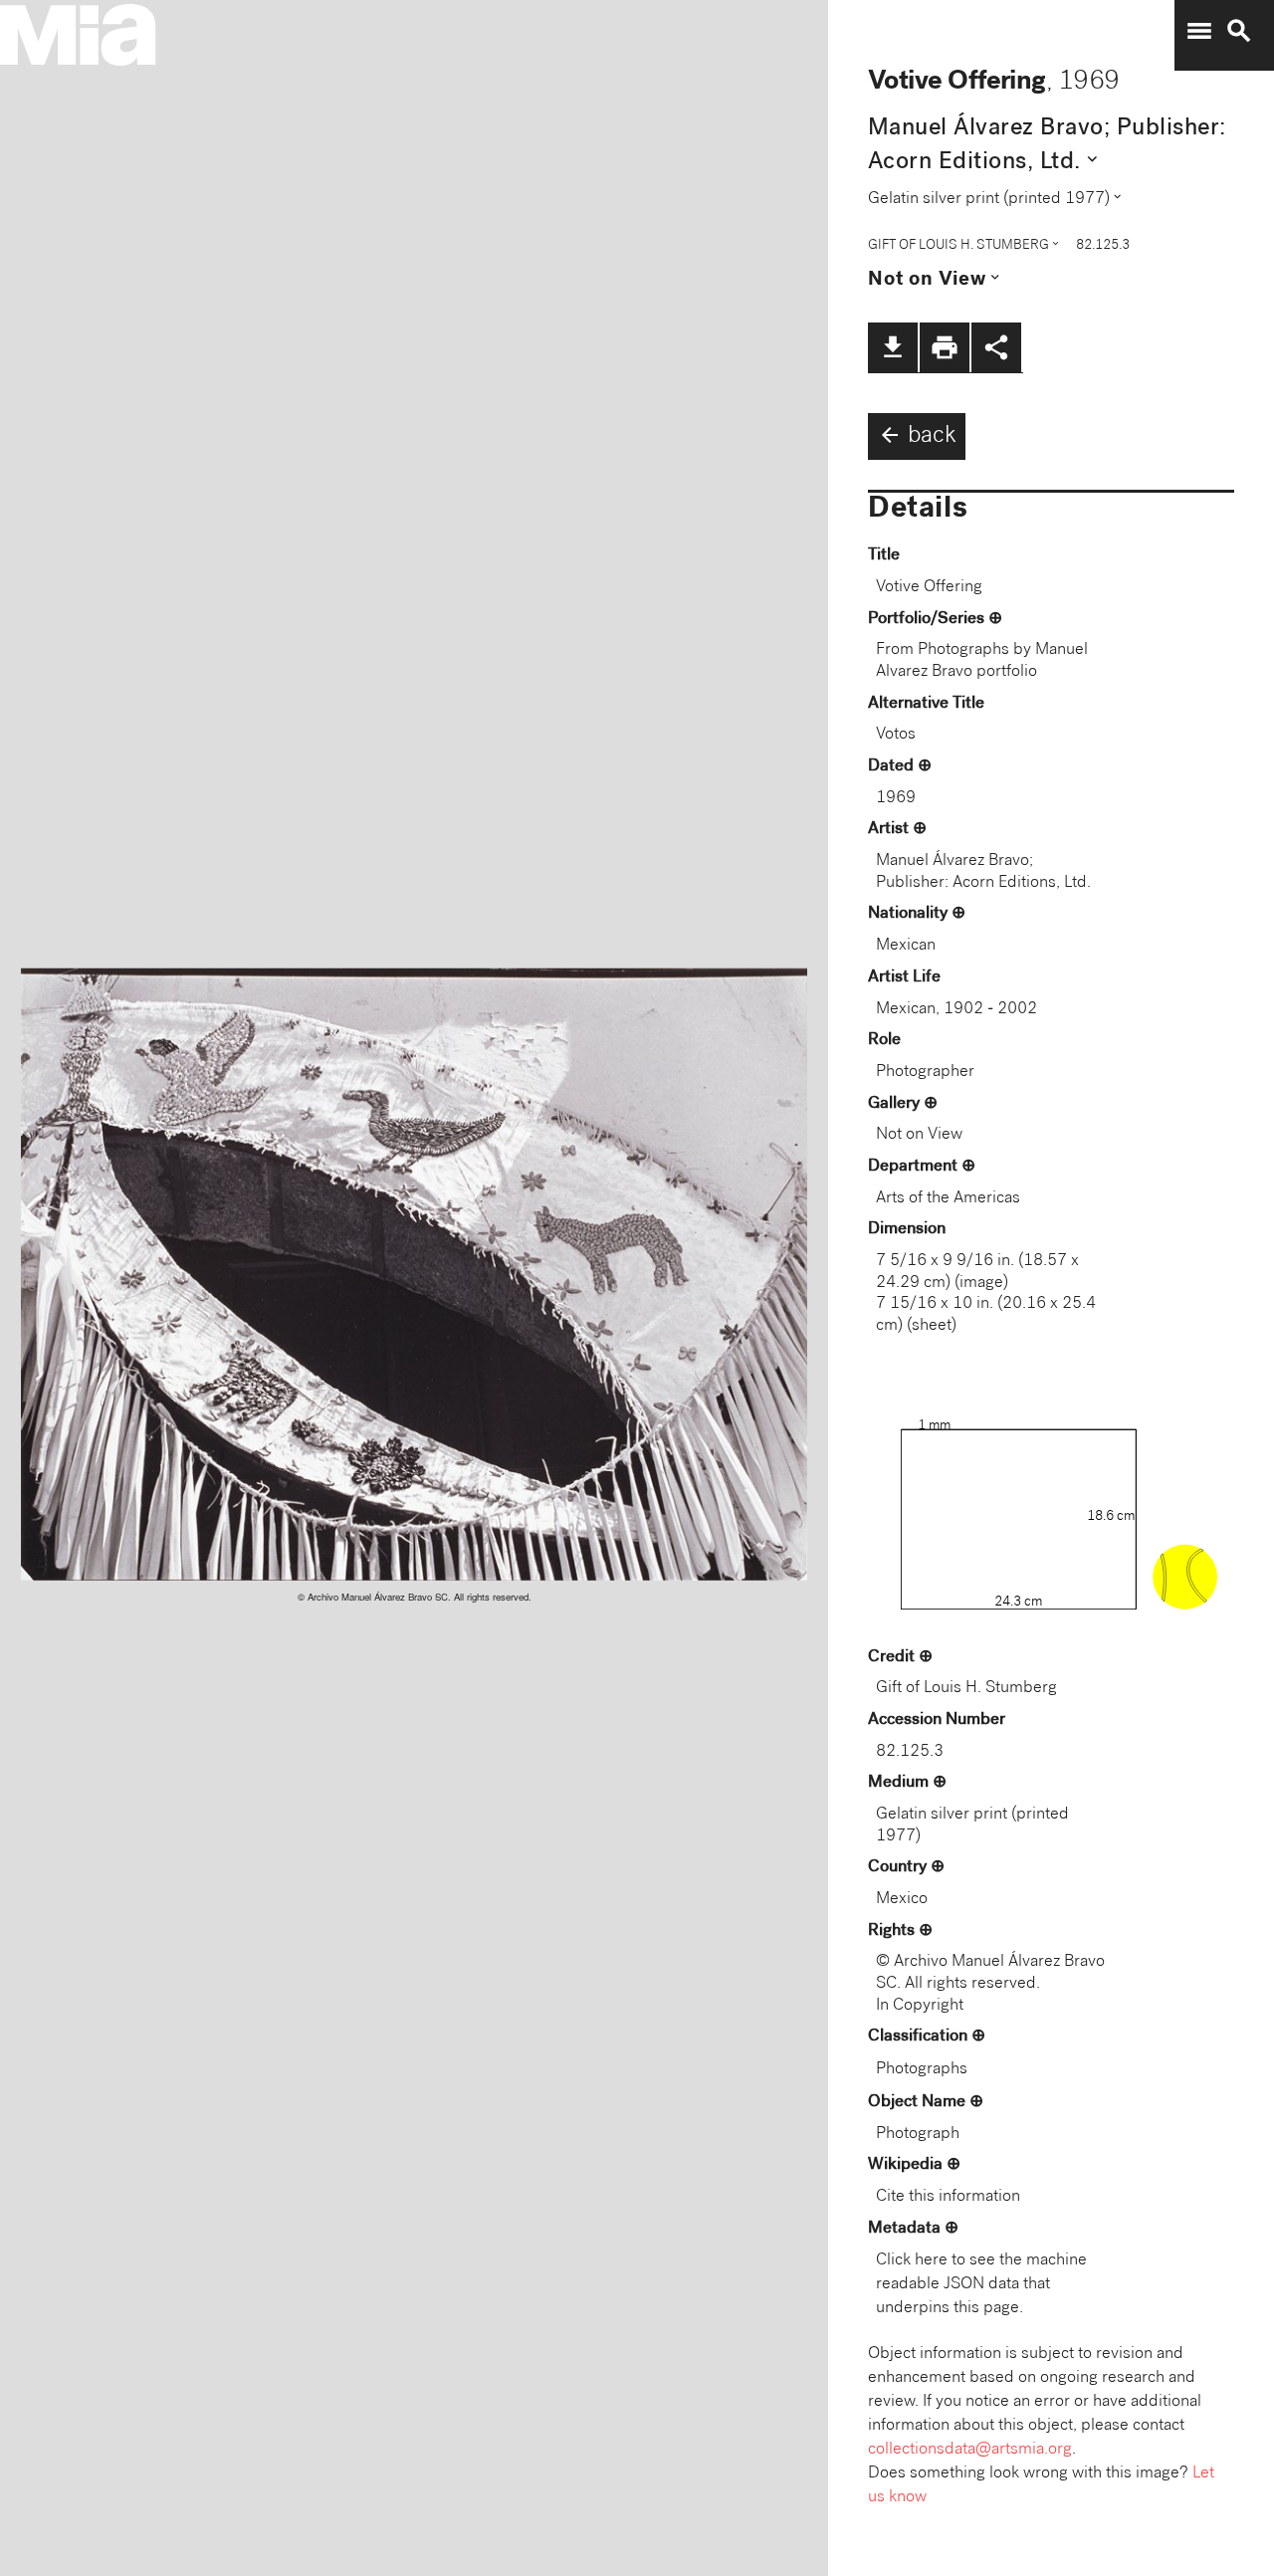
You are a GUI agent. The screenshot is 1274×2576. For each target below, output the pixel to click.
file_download (893, 347)
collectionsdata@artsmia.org (970, 2450)
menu (1199, 31)
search (1239, 31)
